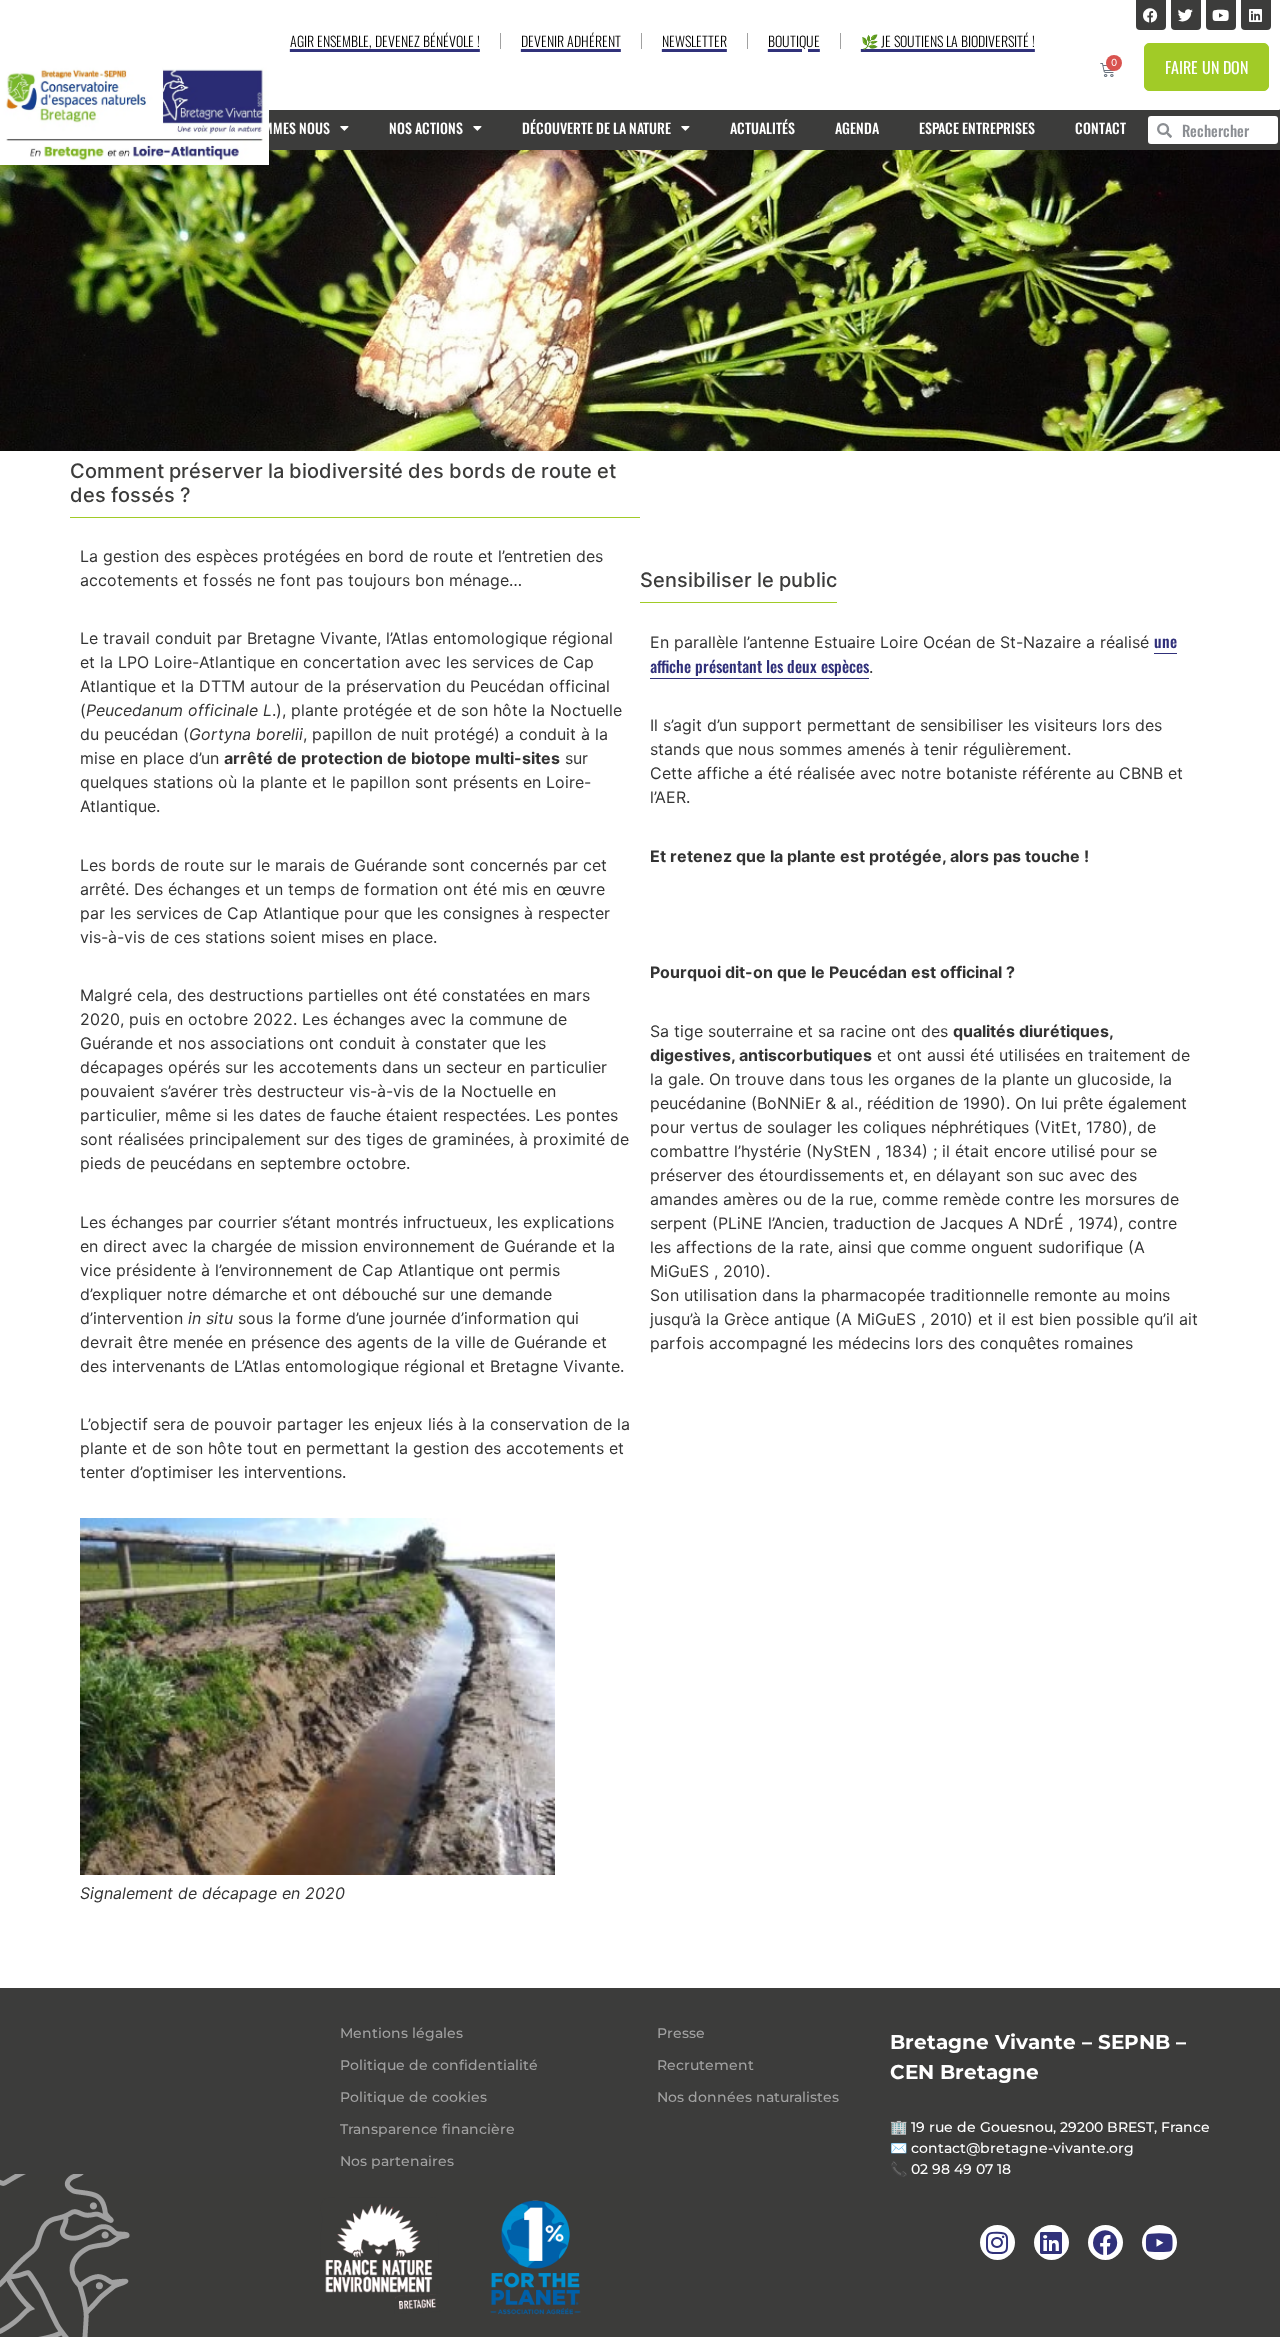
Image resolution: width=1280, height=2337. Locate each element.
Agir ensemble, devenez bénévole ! (385, 40)
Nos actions (426, 127)
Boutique (794, 40)
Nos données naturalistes (748, 2097)
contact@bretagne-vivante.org (1022, 2148)
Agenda (857, 127)
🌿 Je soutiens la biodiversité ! (948, 40)
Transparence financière (427, 2129)
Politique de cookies (413, 2097)
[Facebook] (1151, 15)
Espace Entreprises (977, 127)
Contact (1100, 127)
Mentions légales (401, 2033)
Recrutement (705, 2065)
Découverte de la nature (596, 127)
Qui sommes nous (277, 127)
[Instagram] (997, 2242)
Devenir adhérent (571, 40)
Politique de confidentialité (439, 2065)
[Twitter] (1186, 15)
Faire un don (1206, 67)
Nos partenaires (397, 2161)
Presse (681, 2033)
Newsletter (694, 40)
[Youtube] (1221, 15)
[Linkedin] (1256, 15)
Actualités (762, 127)
